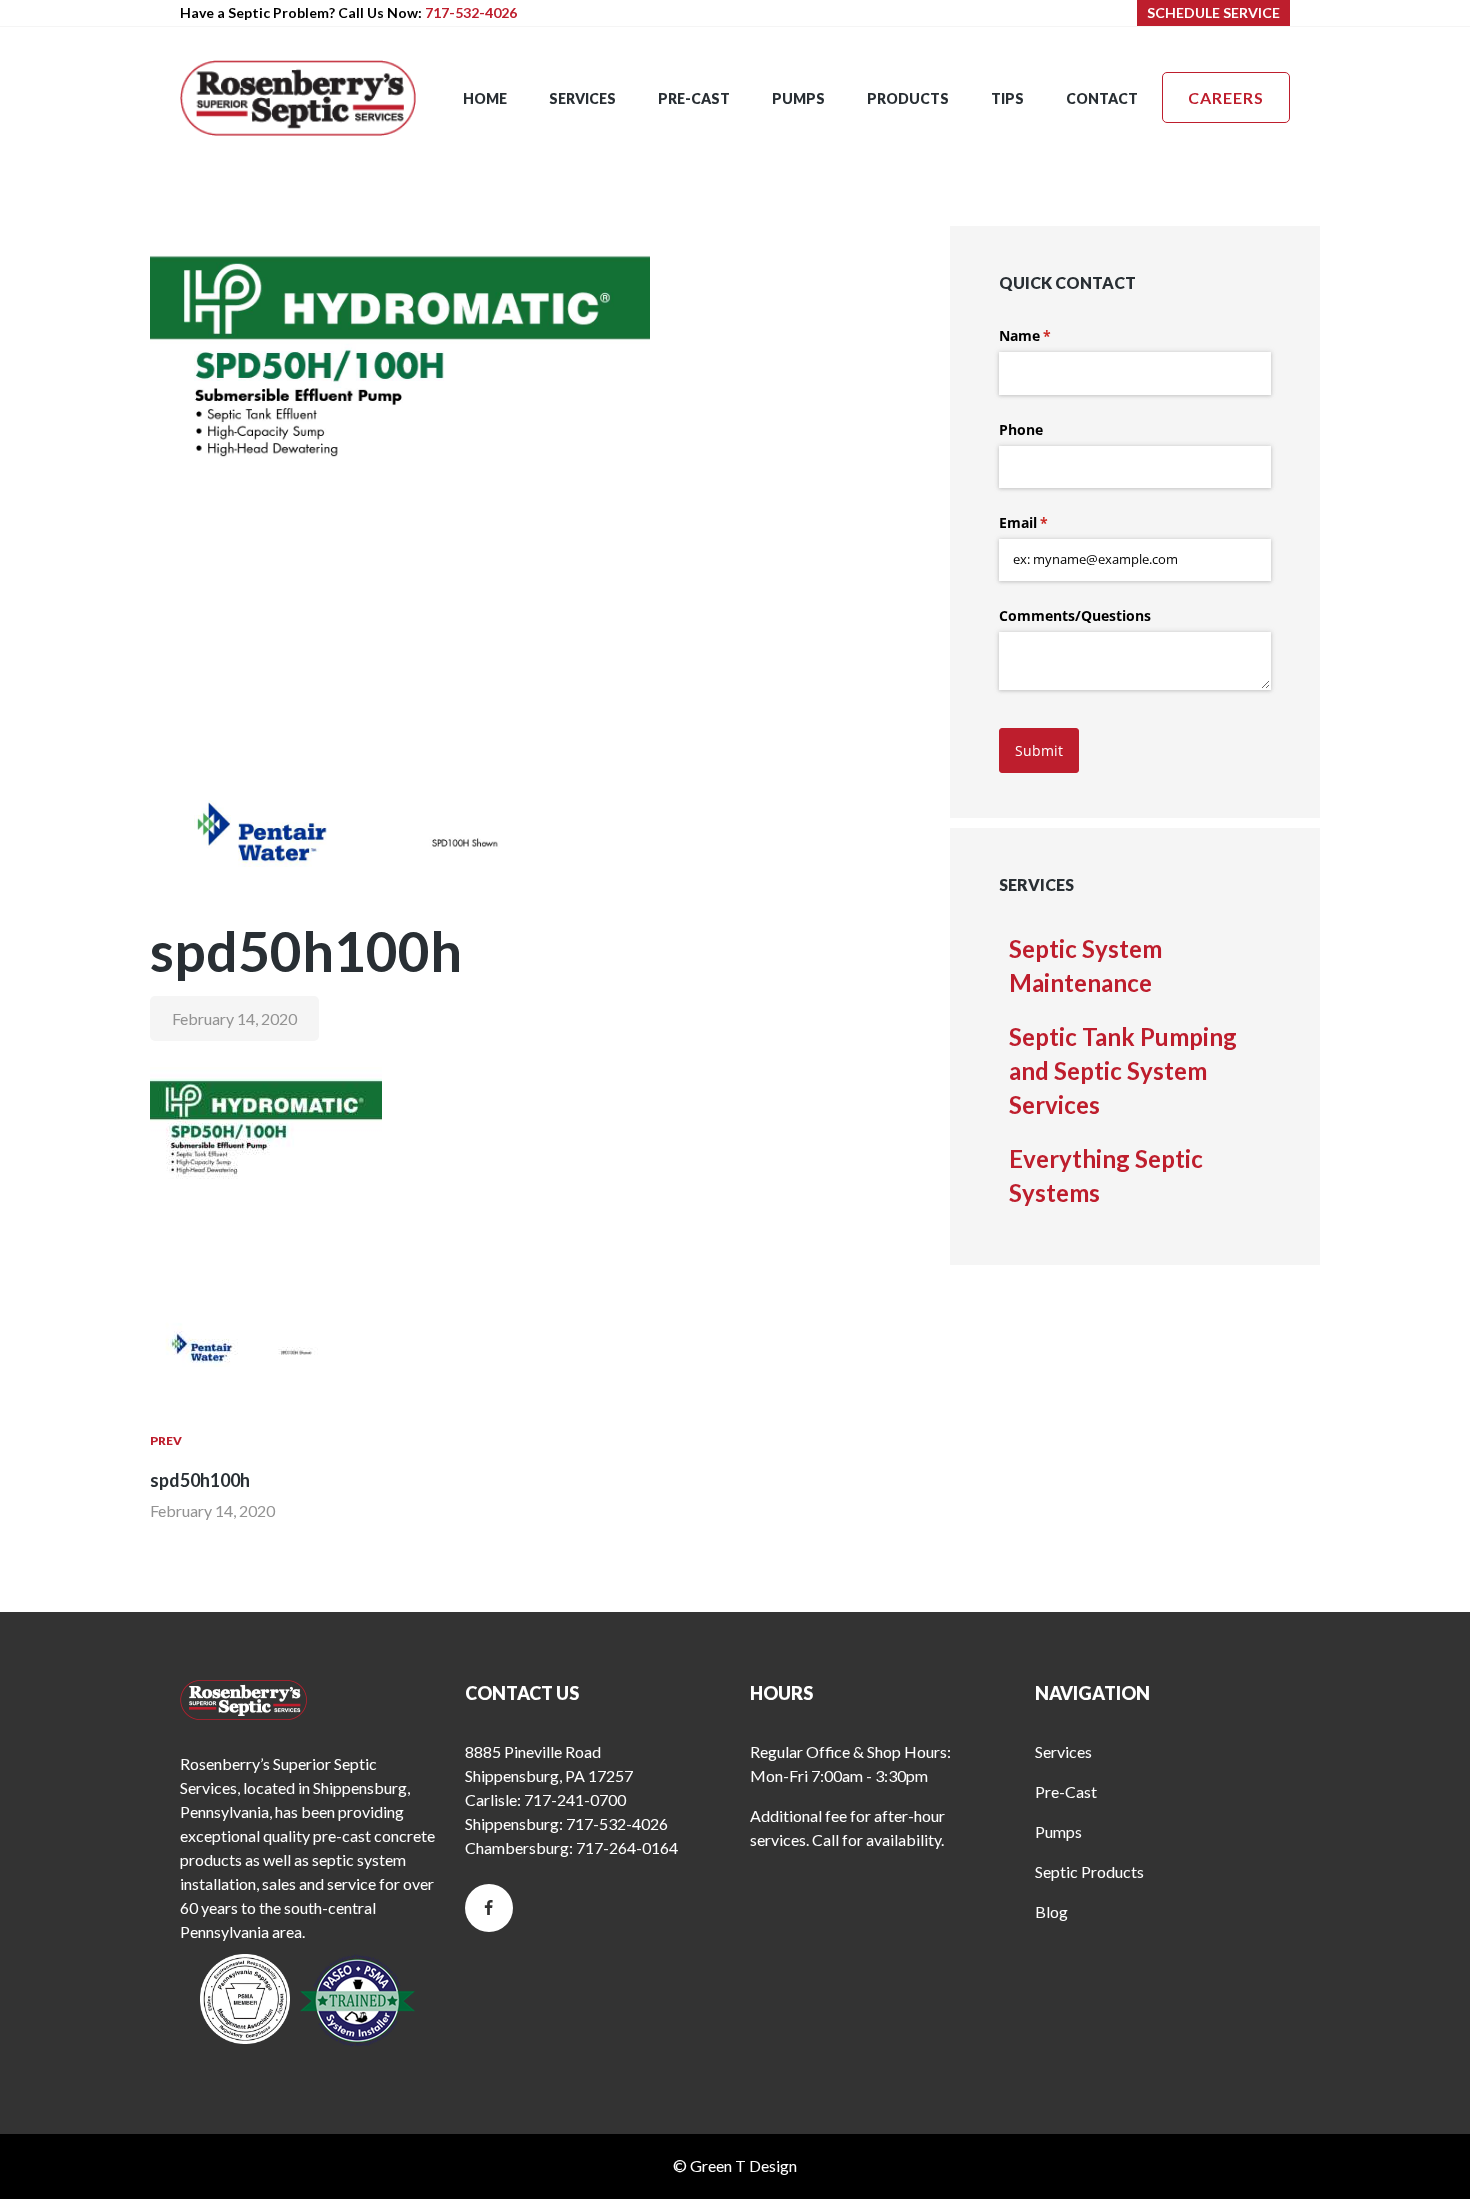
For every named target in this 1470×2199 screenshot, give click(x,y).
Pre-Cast (1066, 1791)
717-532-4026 (471, 12)
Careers (1226, 97)
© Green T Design (735, 2165)
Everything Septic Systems (1106, 1175)
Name (1054, 335)
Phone (1021, 429)
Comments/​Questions (1075, 615)
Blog (1051, 1911)
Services (1063, 1751)
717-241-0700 (575, 1799)
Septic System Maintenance (1085, 965)
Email (1052, 522)
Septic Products (1089, 1871)
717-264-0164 (627, 1847)
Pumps (1058, 1831)
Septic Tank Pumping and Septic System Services (1123, 1070)
